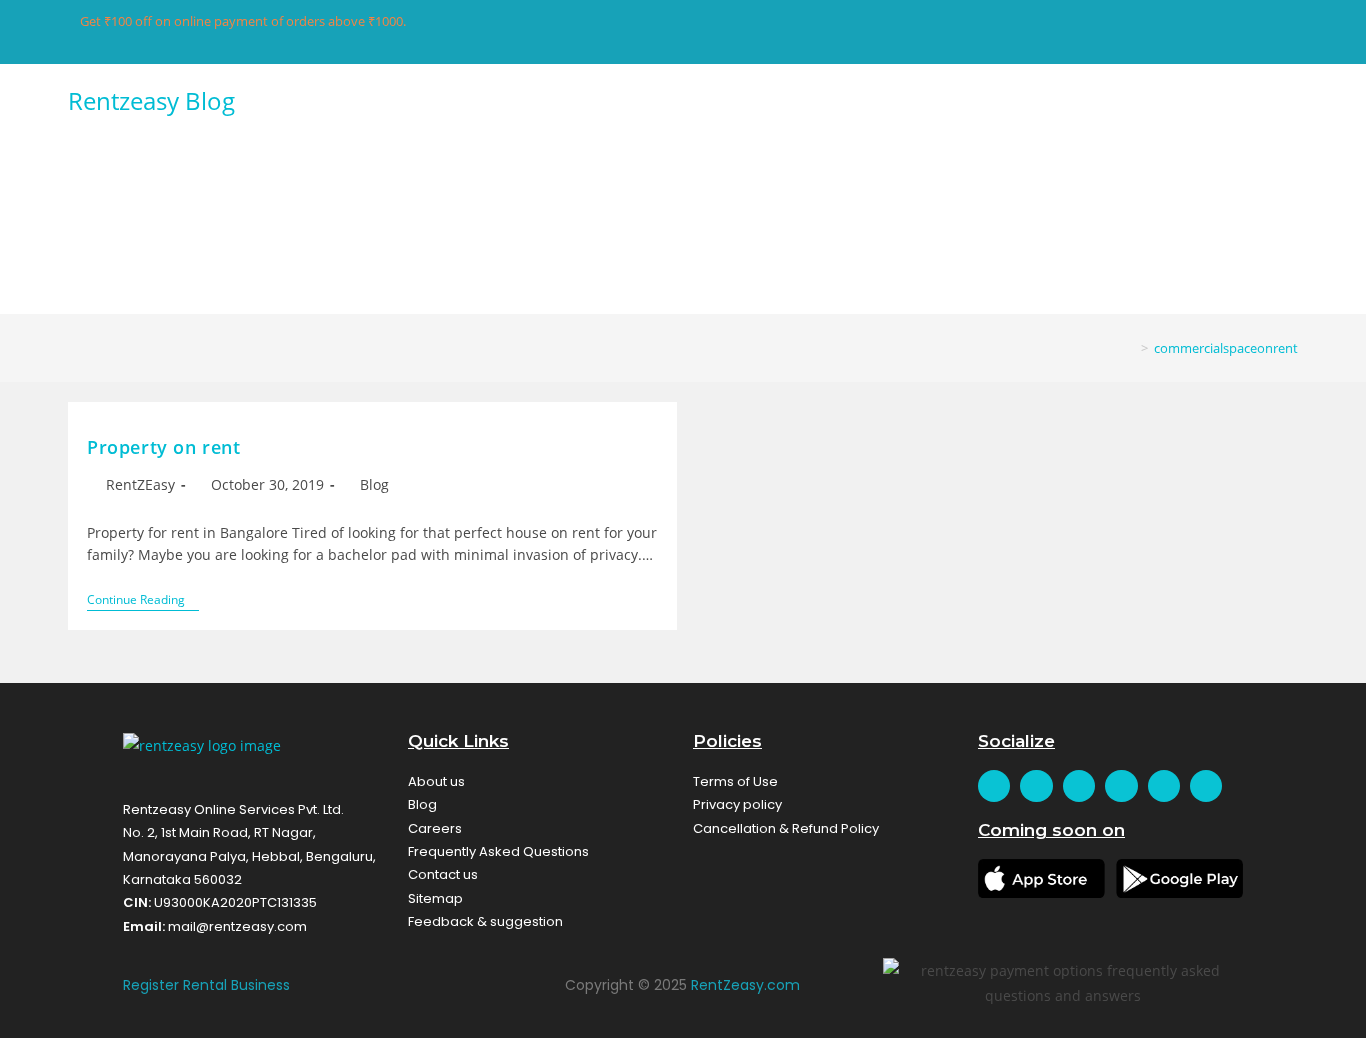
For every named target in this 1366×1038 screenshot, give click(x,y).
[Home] (1130, 348)
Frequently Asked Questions (498, 851)
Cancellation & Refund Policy (786, 828)
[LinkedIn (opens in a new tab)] (1178, 34)
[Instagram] (1164, 786)
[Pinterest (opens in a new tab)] (1116, 34)
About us (436, 781)
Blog (374, 484)
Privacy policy (737, 804)
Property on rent (164, 447)
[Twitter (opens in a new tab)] (1054, 34)
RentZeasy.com (745, 985)
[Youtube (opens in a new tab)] (1209, 34)
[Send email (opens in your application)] (1237, 34)
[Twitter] (1036, 786)
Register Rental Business (206, 985)
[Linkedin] (1206, 786)
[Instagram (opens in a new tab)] (1147, 34)
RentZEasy (140, 484)
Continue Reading (143, 600)
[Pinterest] (1121, 786)
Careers (435, 828)
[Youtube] (1079, 786)
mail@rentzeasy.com (237, 926)
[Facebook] (994, 786)
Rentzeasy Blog (151, 100)
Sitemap (435, 898)
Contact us (443, 874)
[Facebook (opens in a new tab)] (1085, 34)
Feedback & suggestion (485, 921)
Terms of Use (735, 781)
